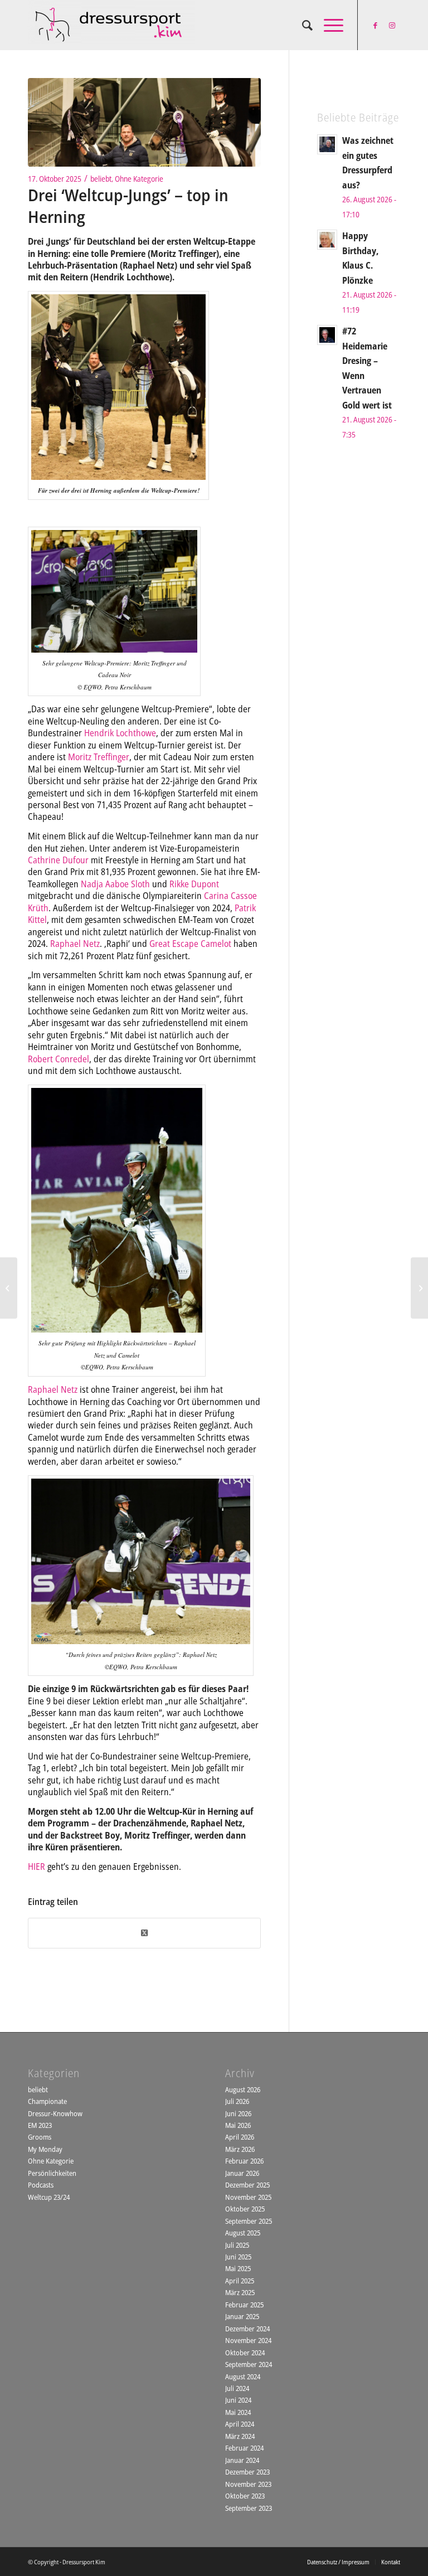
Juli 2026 (237, 2101)
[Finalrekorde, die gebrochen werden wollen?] (9, 1288)
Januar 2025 (242, 2316)
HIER (37, 1867)
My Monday (45, 2149)
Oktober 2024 (245, 2353)
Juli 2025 (237, 2245)
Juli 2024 (237, 2388)
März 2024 (240, 2436)
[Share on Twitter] (144, 1933)
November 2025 (248, 2197)
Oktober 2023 (245, 2496)
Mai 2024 (238, 2412)
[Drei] (144, 122)
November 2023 (248, 2484)
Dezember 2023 (247, 2472)
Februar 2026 (244, 2161)
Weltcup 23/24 (49, 2197)
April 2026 (240, 2137)
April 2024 (240, 2424)
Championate (47, 2101)
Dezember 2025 (247, 2185)
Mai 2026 (238, 2125)
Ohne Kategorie (139, 179)
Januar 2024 (242, 2460)
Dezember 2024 (247, 2329)
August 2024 (243, 2376)
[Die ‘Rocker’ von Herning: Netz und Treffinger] (419, 1288)
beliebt (101, 179)
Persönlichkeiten (52, 2173)
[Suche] (302, 25)
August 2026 (243, 2089)
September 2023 (249, 2508)
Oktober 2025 (245, 2209)
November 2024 (248, 2340)
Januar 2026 (242, 2173)
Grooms (40, 2137)
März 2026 (240, 2149)
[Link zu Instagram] (392, 25)
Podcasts (41, 2185)
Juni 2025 (238, 2257)
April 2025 (240, 2281)
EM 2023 (40, 2125)
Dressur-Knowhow (55, 2113)
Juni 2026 (238, 2113)
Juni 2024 (238, 2400)
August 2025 (243, 2233)
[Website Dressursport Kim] (111, 25)
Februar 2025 (244, 2305)
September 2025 (249, 2221)
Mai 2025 (238, 2268)
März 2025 (240, 2292)
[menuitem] (302, 25)
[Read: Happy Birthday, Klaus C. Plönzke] (327, 240)
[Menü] (328, 25)
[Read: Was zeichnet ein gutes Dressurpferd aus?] (327, 144)
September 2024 (249, 2364)
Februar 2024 (244, 2448)
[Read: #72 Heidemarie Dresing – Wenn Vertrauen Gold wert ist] (327, 335)
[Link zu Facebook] (375, 25)
